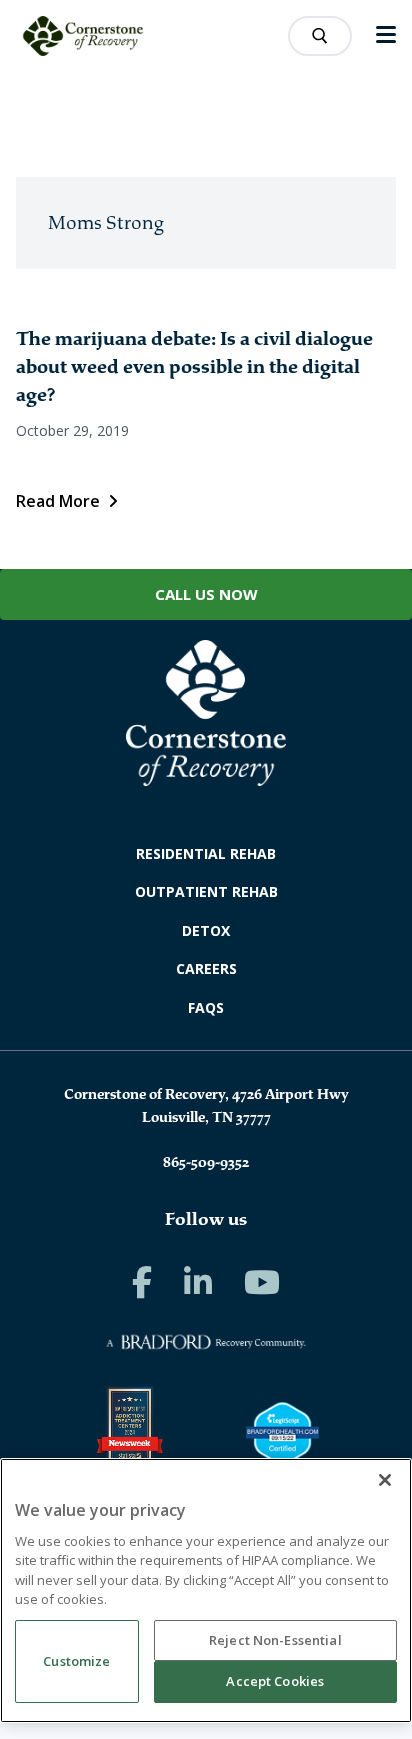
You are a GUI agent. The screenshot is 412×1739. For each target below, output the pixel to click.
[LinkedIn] (198, 1282)
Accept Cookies (275, 1681)
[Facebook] (142, 1282)
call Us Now (206, 594)
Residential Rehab (206, 853)
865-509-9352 (206, 1162)
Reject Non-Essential (275, 1640)
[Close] (385, 1480)
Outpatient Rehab (206, 891)
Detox (206, 930)
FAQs (206, 1007)
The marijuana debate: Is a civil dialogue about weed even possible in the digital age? (194, 367)
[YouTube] (262, 1282)
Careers (206, 968)
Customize (76, 1661)
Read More (58, 501)
